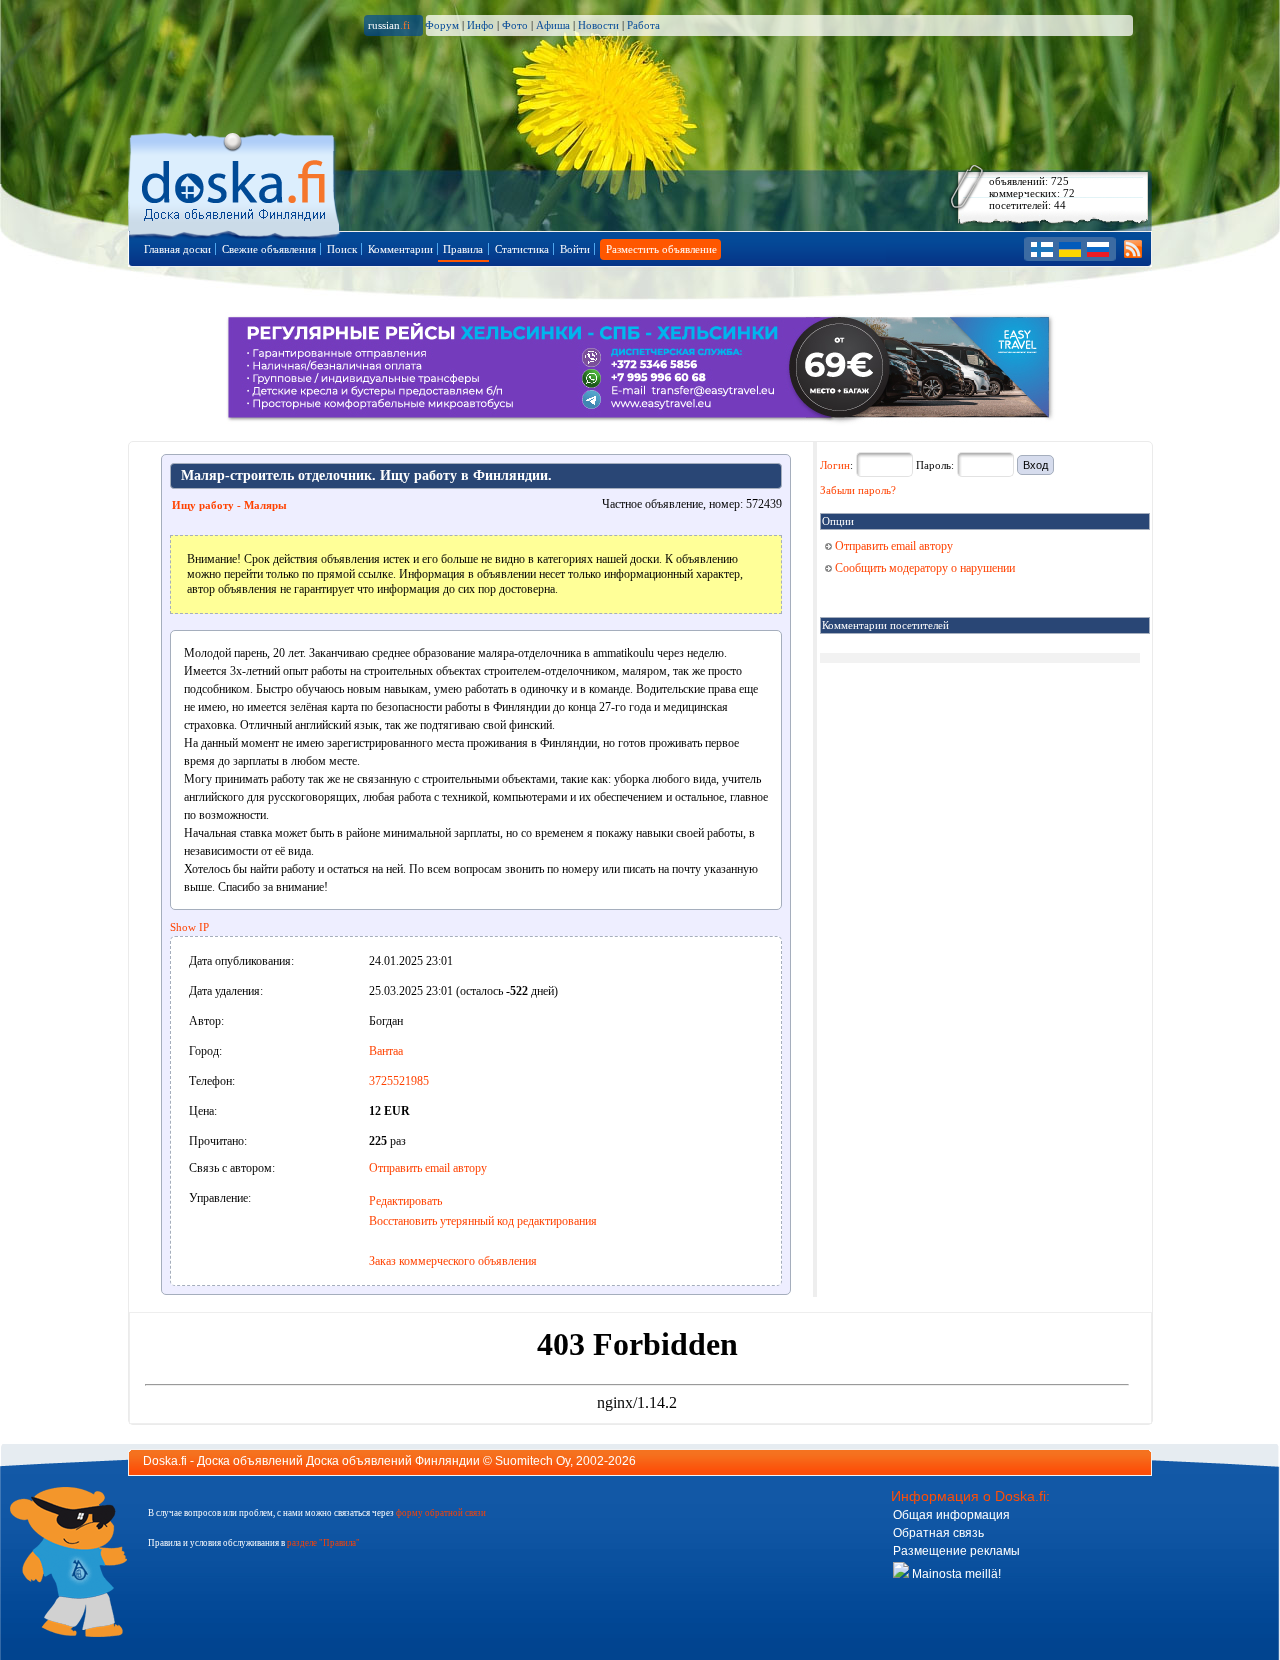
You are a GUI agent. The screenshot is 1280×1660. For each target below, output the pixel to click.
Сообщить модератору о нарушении (923, 568)
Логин (835, 465)
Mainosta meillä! (955, 1574)
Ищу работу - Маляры (229, 505)
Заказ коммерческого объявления (453, 1261)
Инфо (480, 25)
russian (389, 25)
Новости (598, 25)
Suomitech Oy (532, 1461)
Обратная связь (938, 1533)
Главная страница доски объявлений (235, 181)
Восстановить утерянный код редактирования (483, 1221)
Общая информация (951, 1515)
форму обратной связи (441, 1513)
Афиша (553, 25)
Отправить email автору (428, 1168)
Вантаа (386, 1051)
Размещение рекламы (956, 1551)
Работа (643, 25)
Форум (442, 25)
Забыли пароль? (858, 490)
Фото (515, 25)
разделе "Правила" (323, 1543)
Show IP (189, 927)
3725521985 (399, 1081)
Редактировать (405, 1201)
